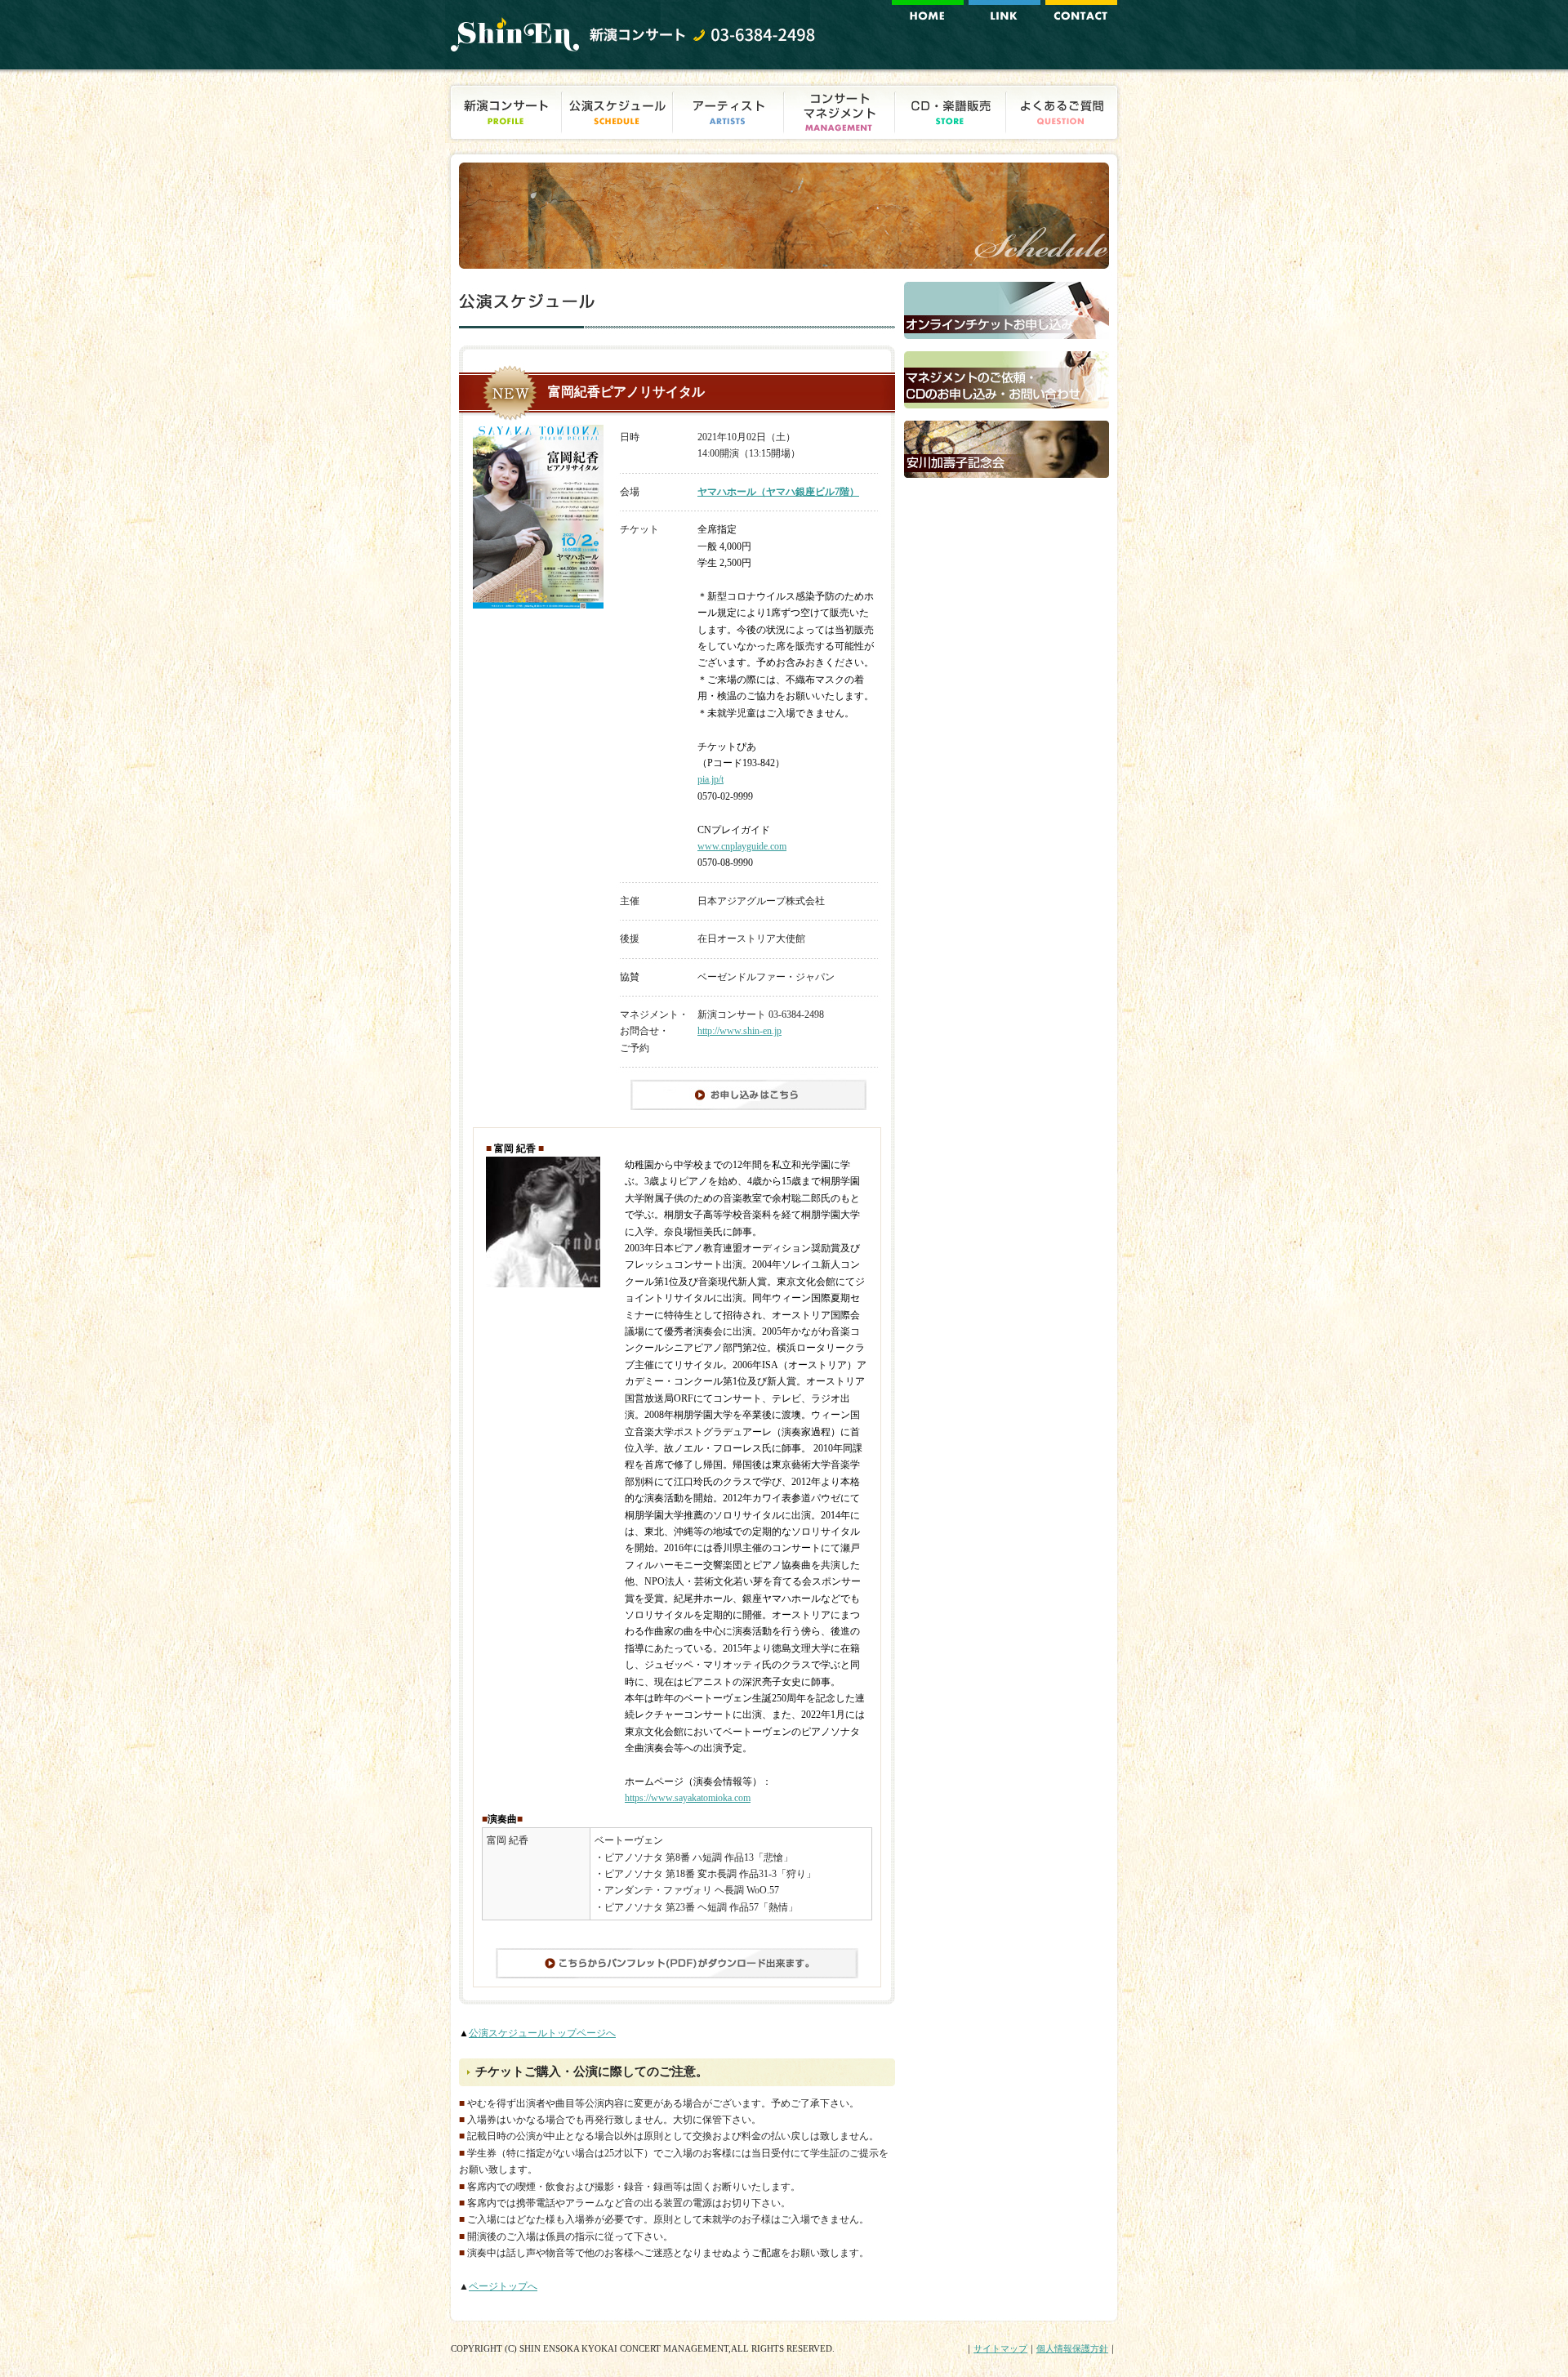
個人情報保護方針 (1072, 2348)
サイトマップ (1000, 2348)
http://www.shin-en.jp (739, 1031)
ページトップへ (503, 2286)
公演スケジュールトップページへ (542, 2033)
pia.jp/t (710, 779)
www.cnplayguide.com (742, 846)
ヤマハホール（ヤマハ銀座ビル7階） (778, 492)
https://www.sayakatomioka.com (688, 1798)
